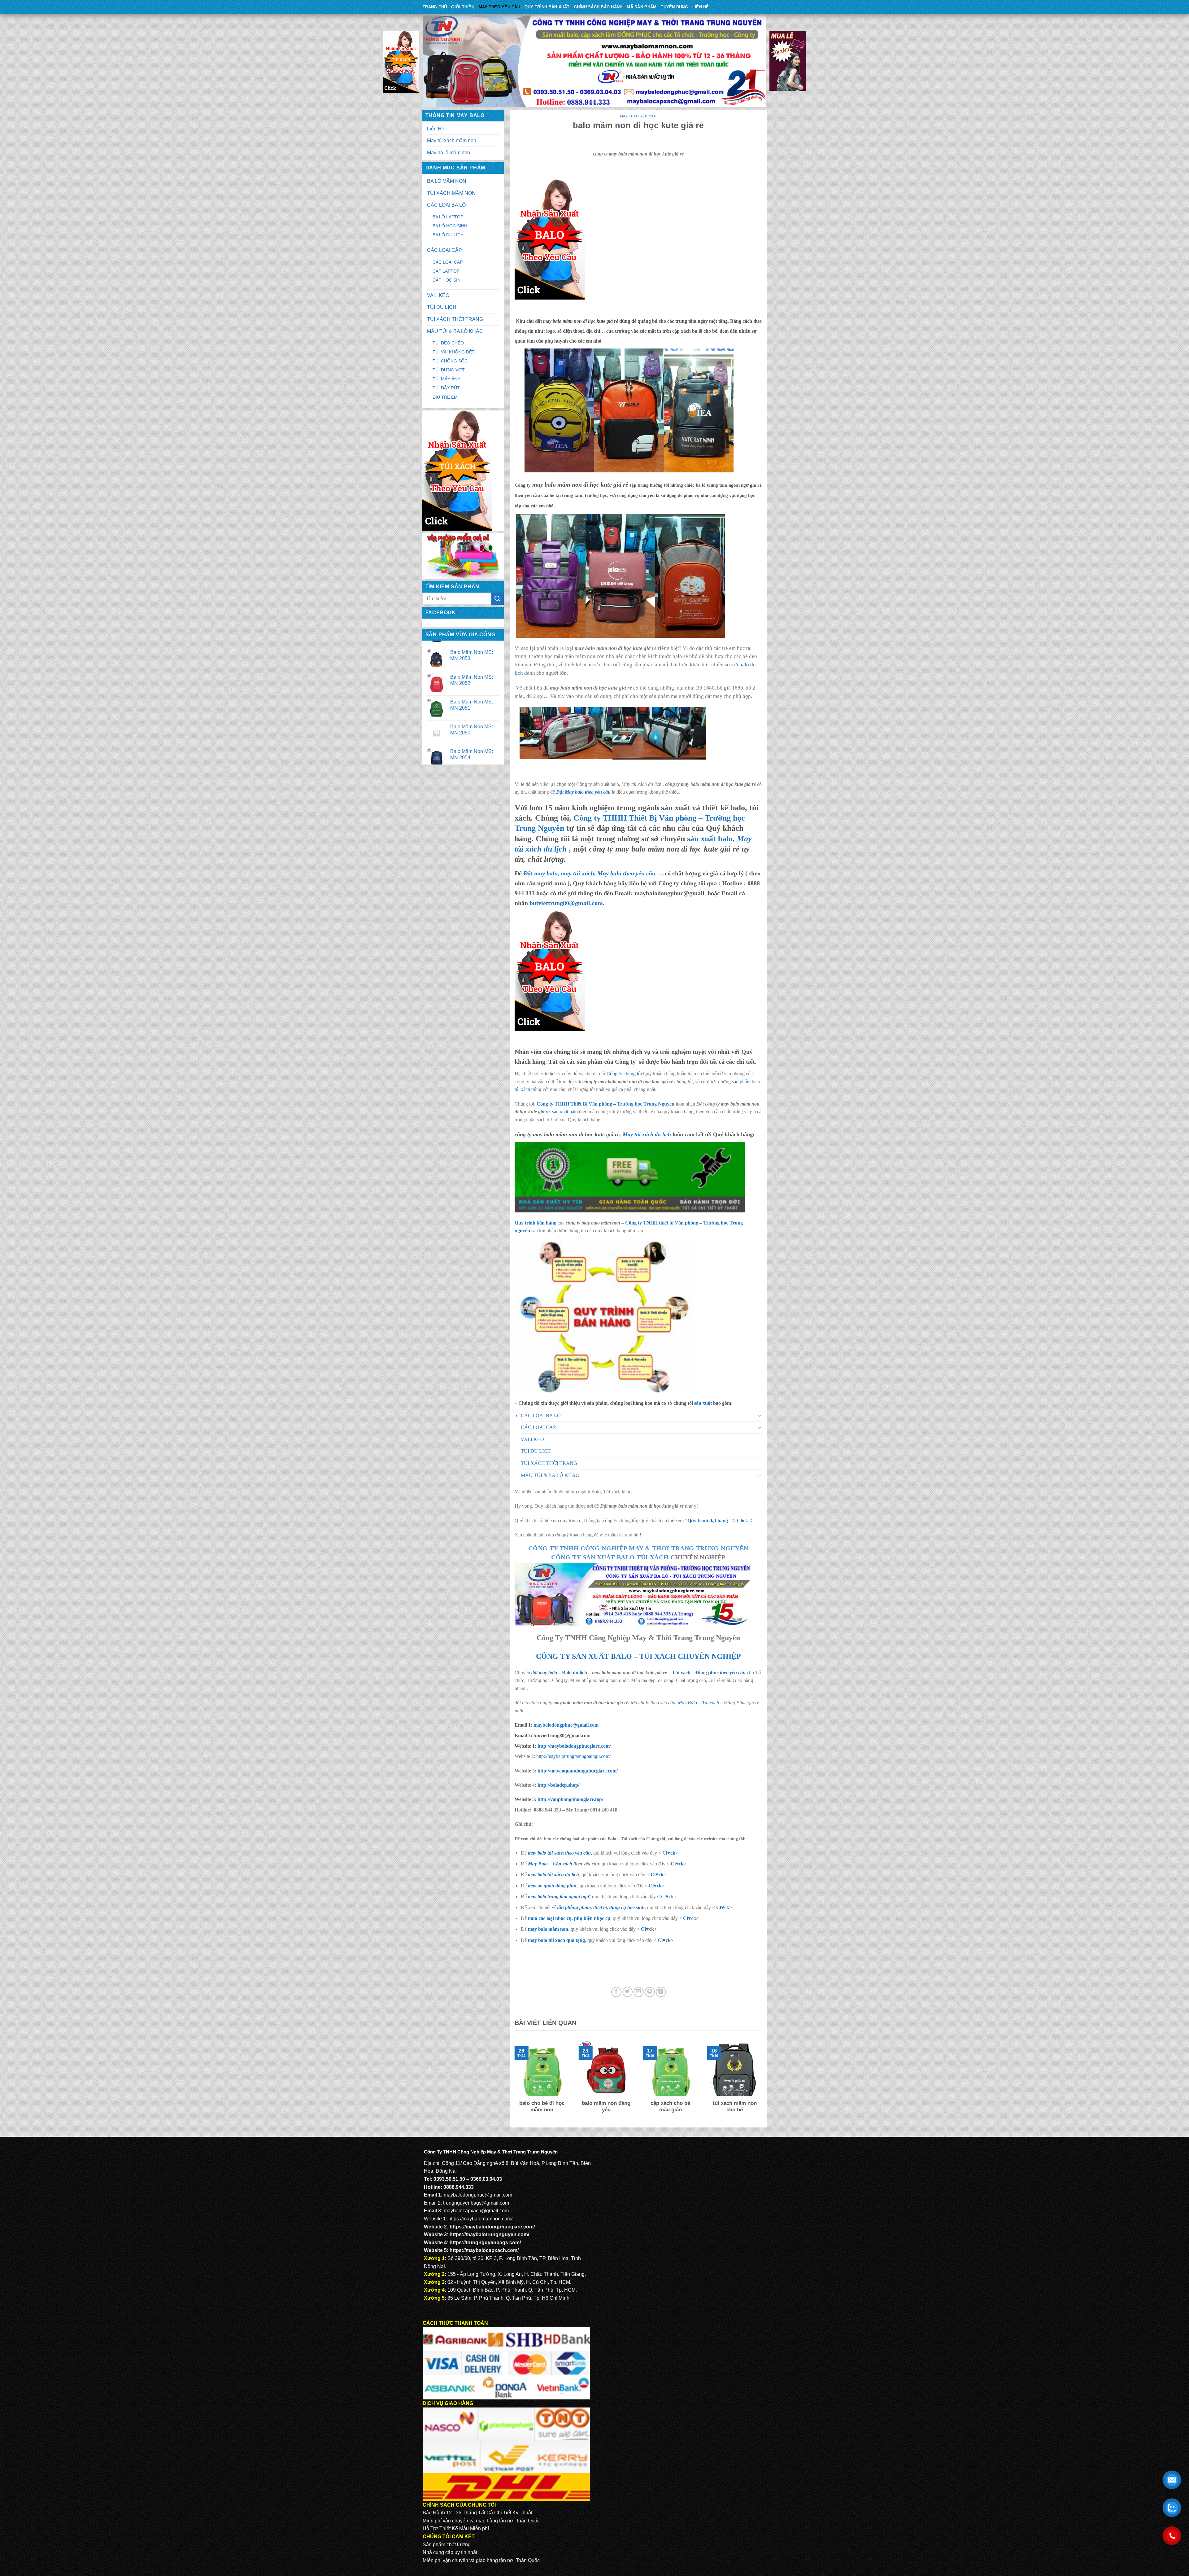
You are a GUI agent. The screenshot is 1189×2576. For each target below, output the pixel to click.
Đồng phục (708, 1673)
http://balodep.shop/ (558, 1785)
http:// (573, 1746)
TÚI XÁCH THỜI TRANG (455, 319)
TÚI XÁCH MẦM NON (451, 193)
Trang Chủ (435, 7)
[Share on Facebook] (616, 1992)
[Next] (763, 2081)
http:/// (570, 1799)
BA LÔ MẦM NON (447, 181)
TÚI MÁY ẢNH (446, 379)
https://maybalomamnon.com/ (480, 2219)
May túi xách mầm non (452, 140)
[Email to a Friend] (639, 1992)
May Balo (687, 1703)
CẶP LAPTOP (446, 271)
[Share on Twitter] (627, 1992)
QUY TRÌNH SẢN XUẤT (547, 7)
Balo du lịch (575, 1673)
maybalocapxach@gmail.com (476, 2211)
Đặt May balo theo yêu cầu (583, 792)
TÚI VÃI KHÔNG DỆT (454, 352)
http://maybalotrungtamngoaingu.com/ (573, 1756)
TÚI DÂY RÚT (446, 388)
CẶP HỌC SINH (448, 280)
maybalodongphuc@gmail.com (566, 1725)
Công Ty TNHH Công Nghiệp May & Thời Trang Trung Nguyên (638, 1548)
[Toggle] (760, 1415)
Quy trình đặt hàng (708, 1520)
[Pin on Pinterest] (650, 1992)
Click (743, 1520)
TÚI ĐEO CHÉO (448, 343)
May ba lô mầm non (449, 153)
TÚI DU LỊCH (442, 307)
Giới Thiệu (463, 7)
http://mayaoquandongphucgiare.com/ (577, 1771)
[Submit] (498, 599)
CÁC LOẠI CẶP (444, 250)
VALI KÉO (438, 295)
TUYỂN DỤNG (674, 7)
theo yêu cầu (733, 1673)
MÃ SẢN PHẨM (642, 7)
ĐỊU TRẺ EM (445, 397)
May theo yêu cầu (499, 7)
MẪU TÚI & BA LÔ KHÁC (455, 331)
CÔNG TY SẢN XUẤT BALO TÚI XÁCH (611, 1557)
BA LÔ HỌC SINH (450, 226)
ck (661, 1875)
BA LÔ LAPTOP (448, 217)
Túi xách (681, 1673)
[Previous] (513, 2081)
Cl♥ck (669, 1853)
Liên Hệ (701, 7)
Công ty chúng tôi (624, 1073)
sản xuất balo (566, 1112)
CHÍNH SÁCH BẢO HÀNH (598, 7)
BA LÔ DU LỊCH (448, 235)
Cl (653, 1875)
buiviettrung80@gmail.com (566, 903)
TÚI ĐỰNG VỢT (449, 370)
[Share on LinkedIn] (661, 1992)
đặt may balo (544, 1673)
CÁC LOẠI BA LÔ (446, 205)
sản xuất (703, 1403)
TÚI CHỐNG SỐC (450, 361)
